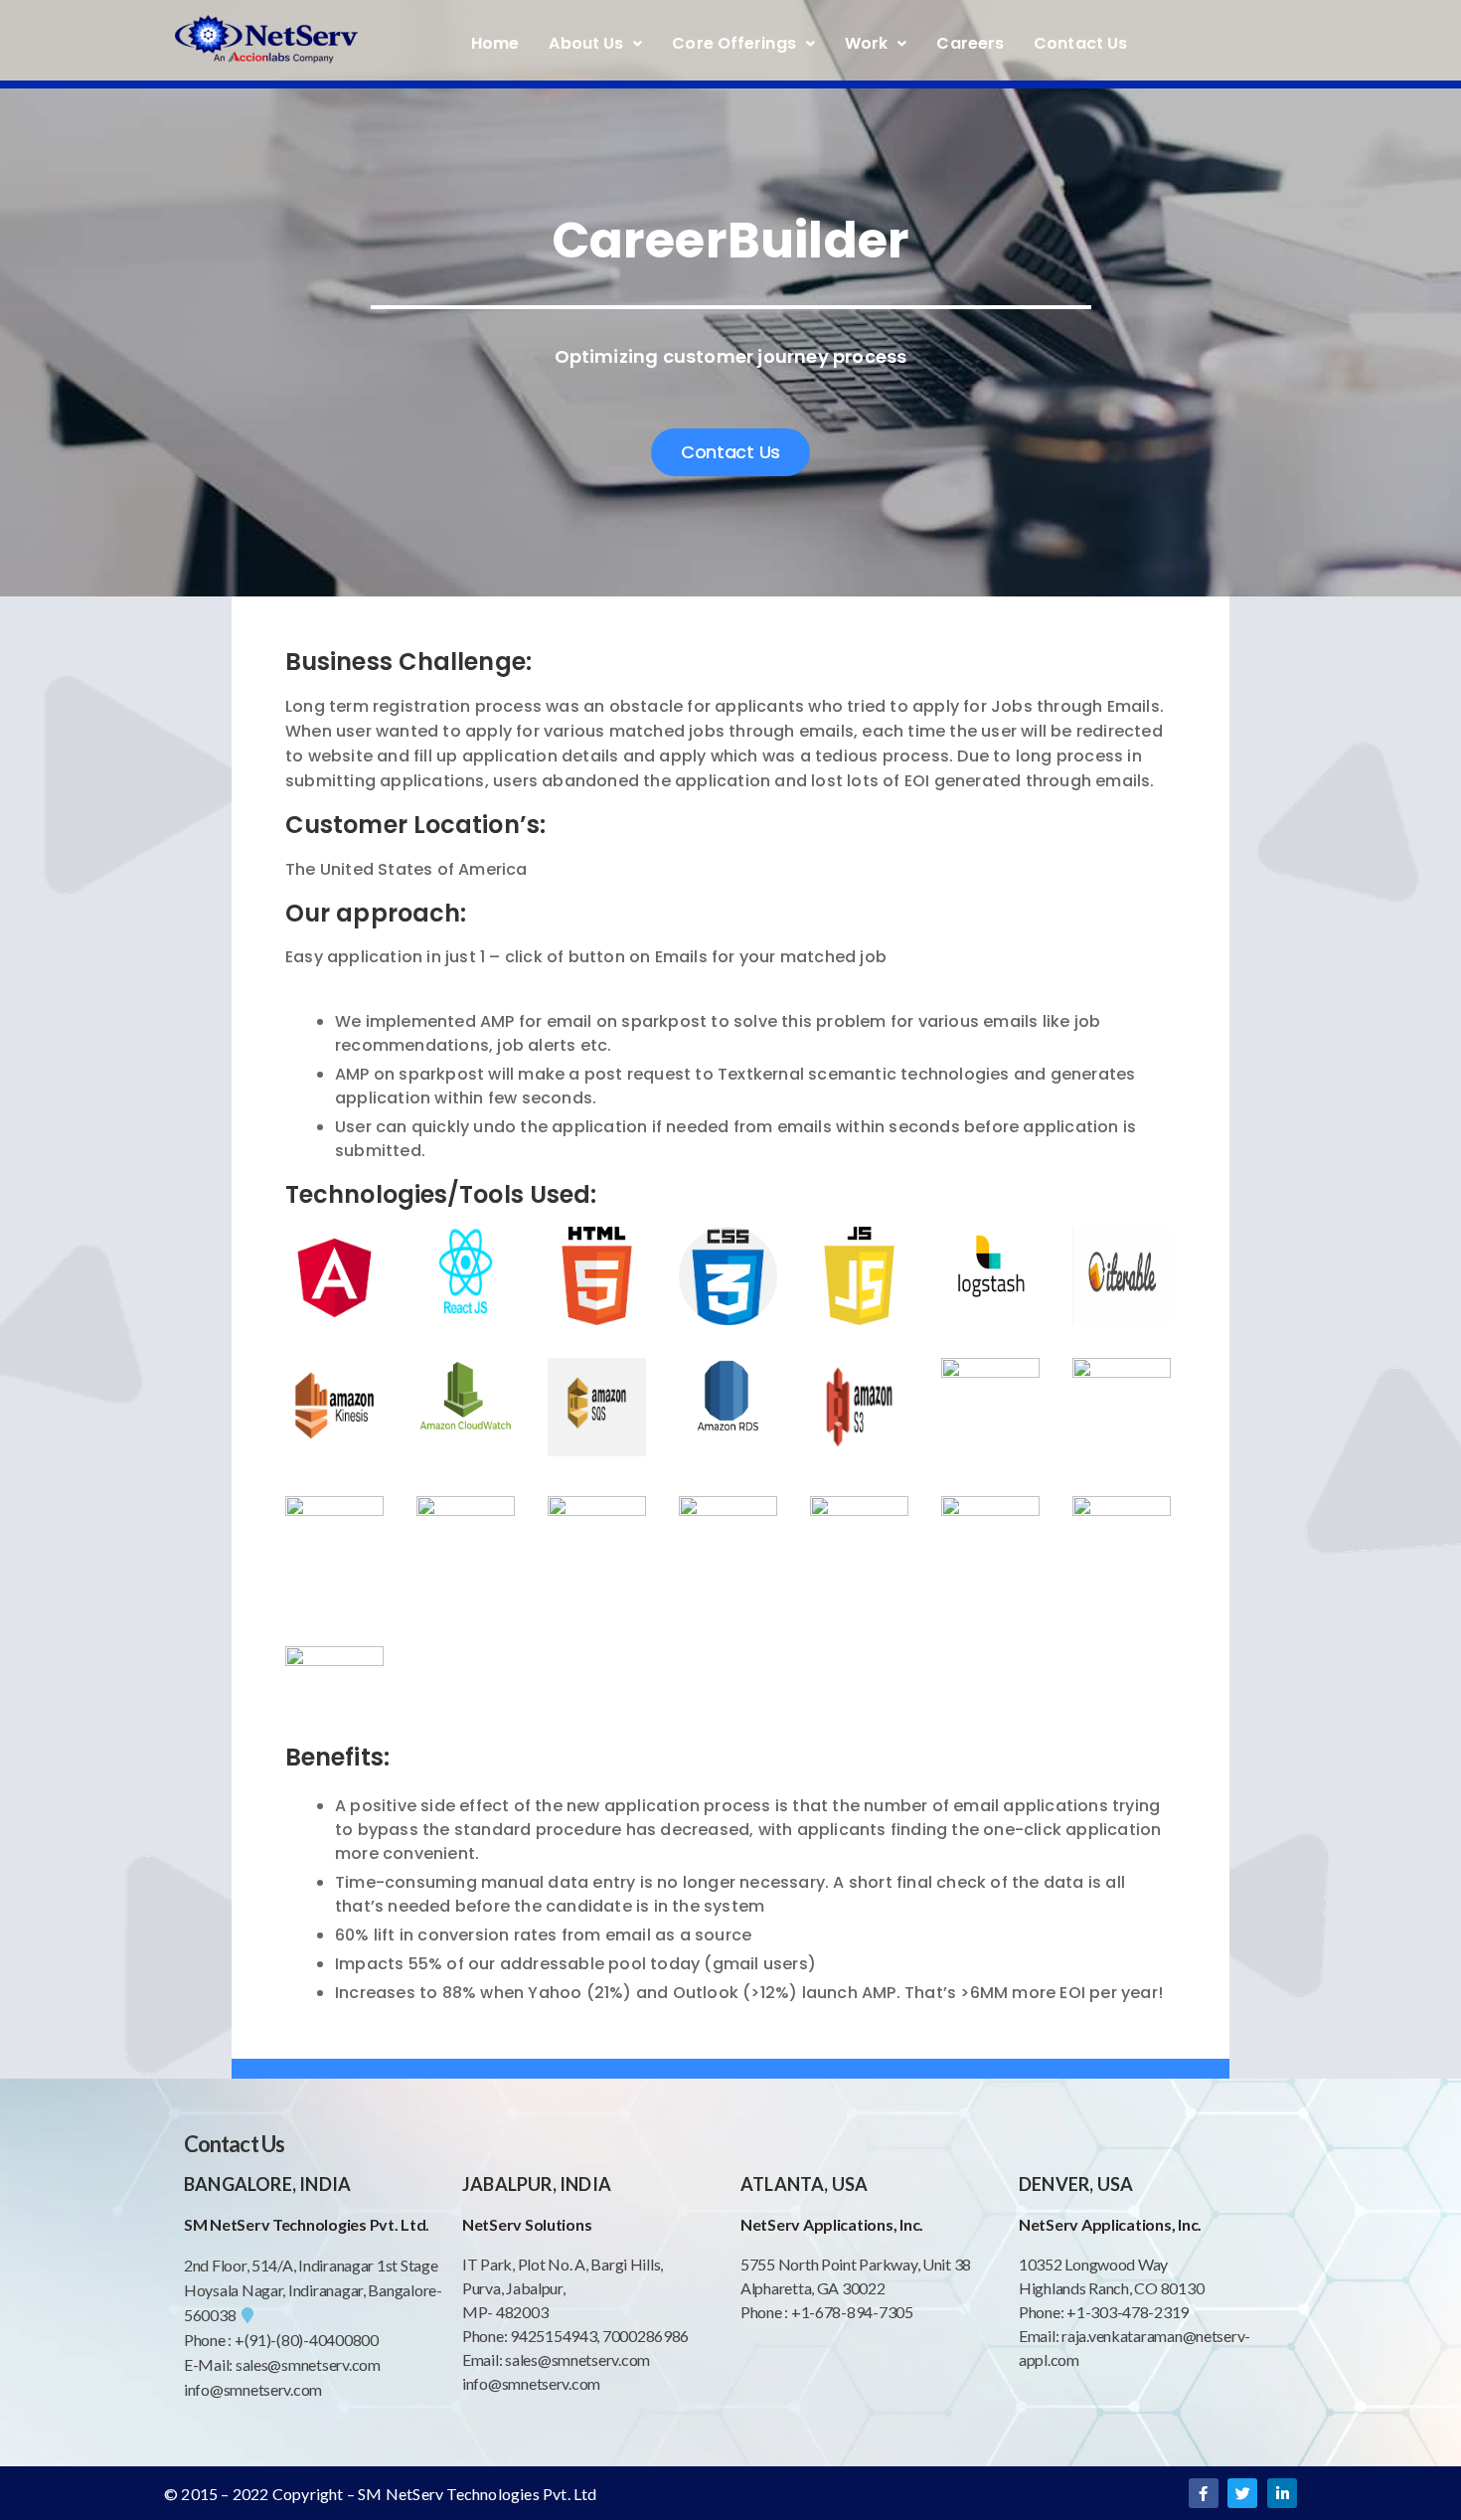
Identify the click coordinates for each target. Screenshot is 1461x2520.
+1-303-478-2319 (1128, 2312)
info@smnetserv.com (253, 2389)
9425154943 (552, 2336)
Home (495, 43)
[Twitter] (1242, 2493)
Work (866, 43)
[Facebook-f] (1204, 2493)
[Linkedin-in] (1282, 2493)
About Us (586, 43)
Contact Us (1080, 43)
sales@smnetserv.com (308, 2364)
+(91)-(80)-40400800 (307, 2340)
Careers (970, 43)
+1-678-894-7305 (852, 2312)
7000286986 (646, 2336)
